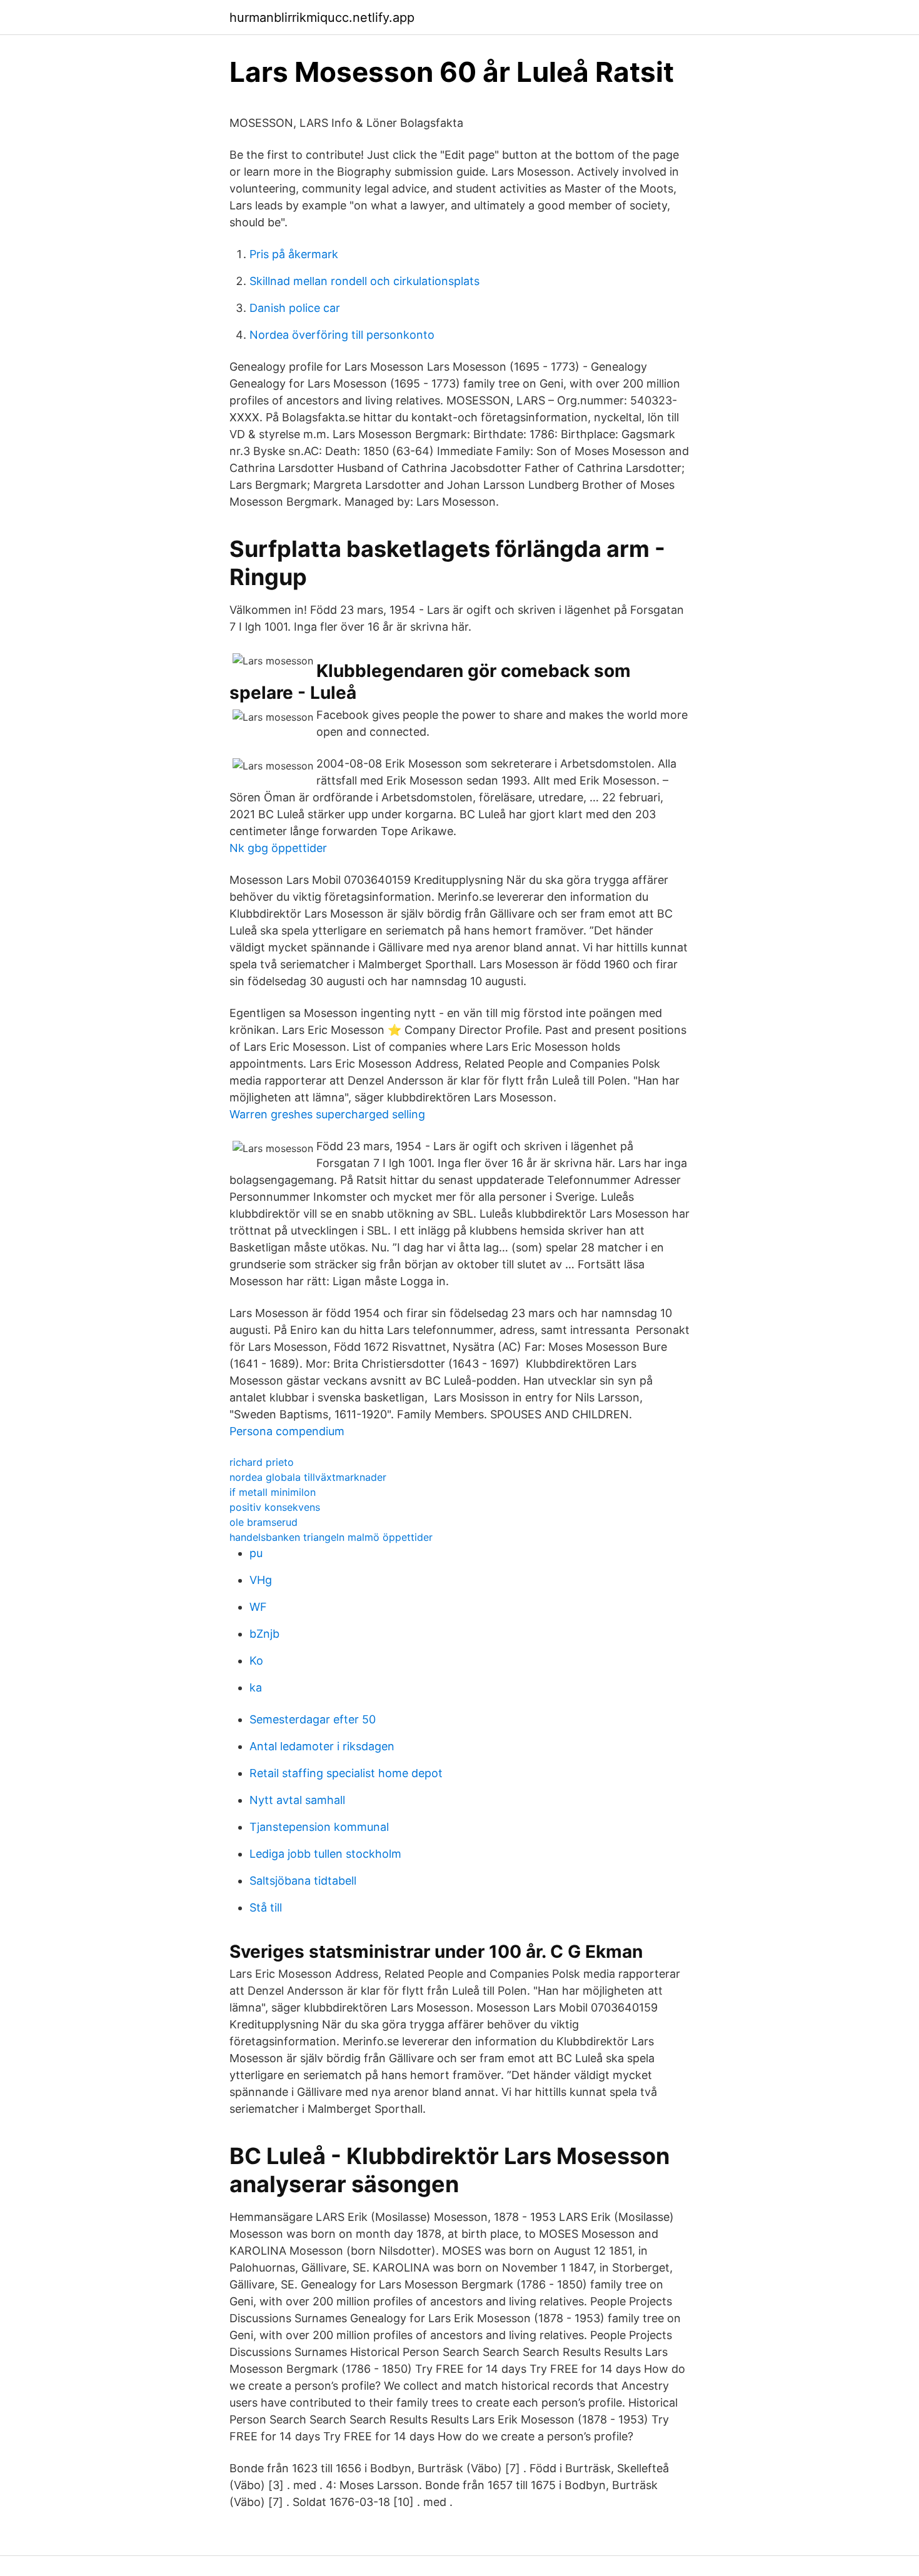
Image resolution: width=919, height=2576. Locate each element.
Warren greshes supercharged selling (327, 1114)
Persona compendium (287, 1431)
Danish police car (295, 308)
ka (256, 1687)
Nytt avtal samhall (297, 1800)
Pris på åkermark (294, 254)
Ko (256, 1661)
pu (256, 1553)
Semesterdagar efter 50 (313, 1719)
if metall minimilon (273, 1492)
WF (258, 1607)
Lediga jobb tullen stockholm (325, 1854)
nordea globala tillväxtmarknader (308, 1477)
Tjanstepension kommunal (319, 1827)
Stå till (266, 1907)
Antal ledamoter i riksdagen (322, 1746)
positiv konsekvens (275, 1507)
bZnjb (264, 1634)
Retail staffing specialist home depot (346, 1773)
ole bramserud (264, 1522)
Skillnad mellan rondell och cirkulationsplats (364, 281)
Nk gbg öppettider (278, 848)
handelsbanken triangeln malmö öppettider (331, 1537)
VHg (261, 1580)
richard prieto (262, 1462)
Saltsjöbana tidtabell (303, 1881)
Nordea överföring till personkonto (342, 335)
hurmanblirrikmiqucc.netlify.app (322, 18)
